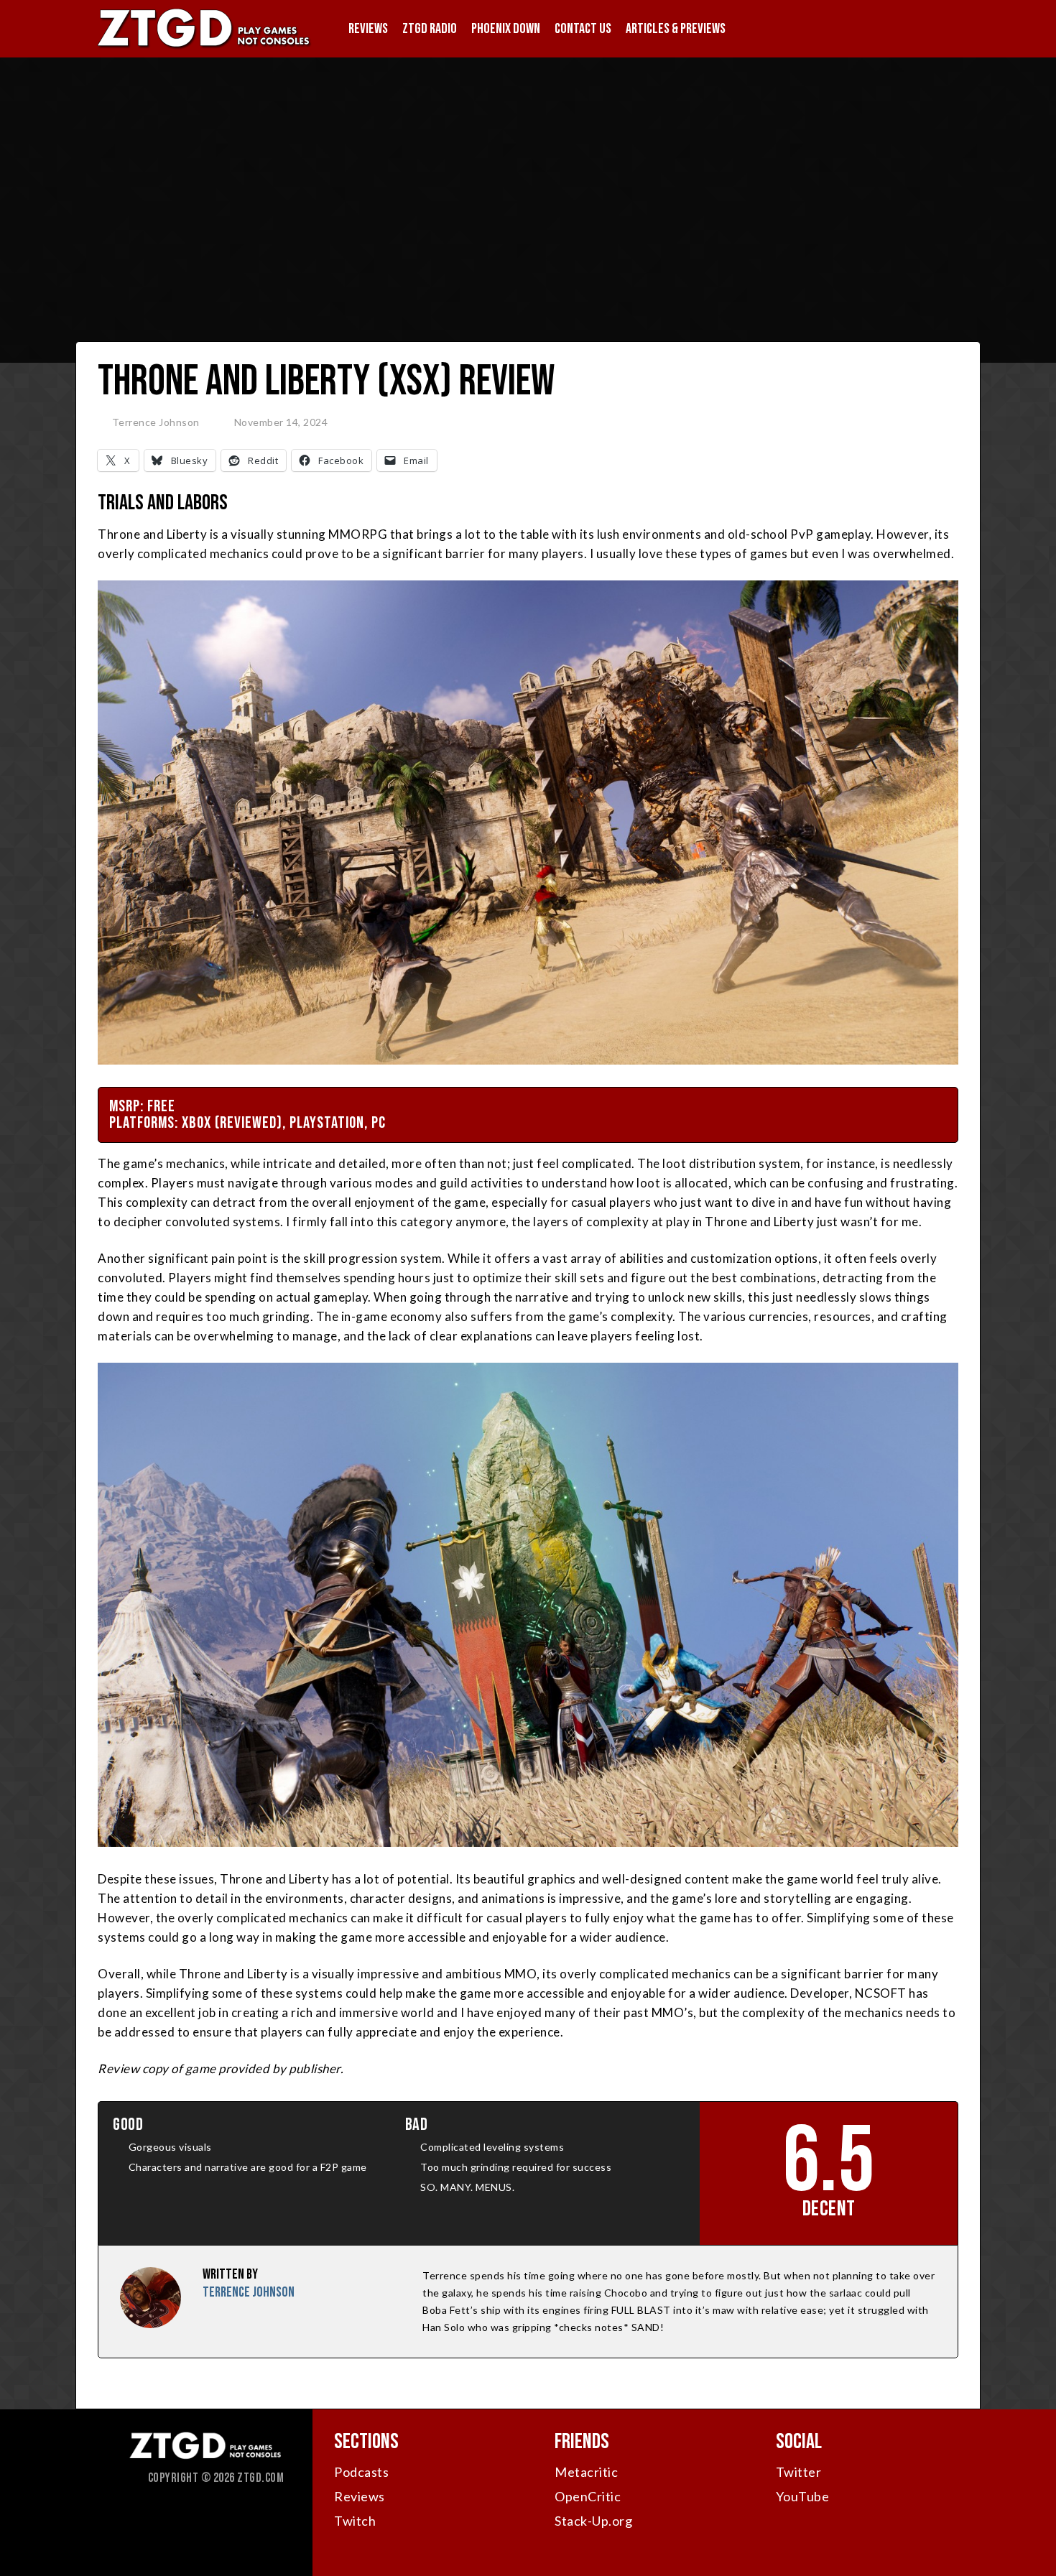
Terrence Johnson (156, 422)
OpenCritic (588, 2496)
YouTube (803, 2496)
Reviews (368, 29)
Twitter (799, 2472)
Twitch (355, 2521)
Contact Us (583, 29)
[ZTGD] (205, 47)
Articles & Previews (676, 29)
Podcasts (361, 2472)
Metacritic (586, 2472)
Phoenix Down (506, 29)
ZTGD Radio (430, 29)
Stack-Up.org (593, 2521)
